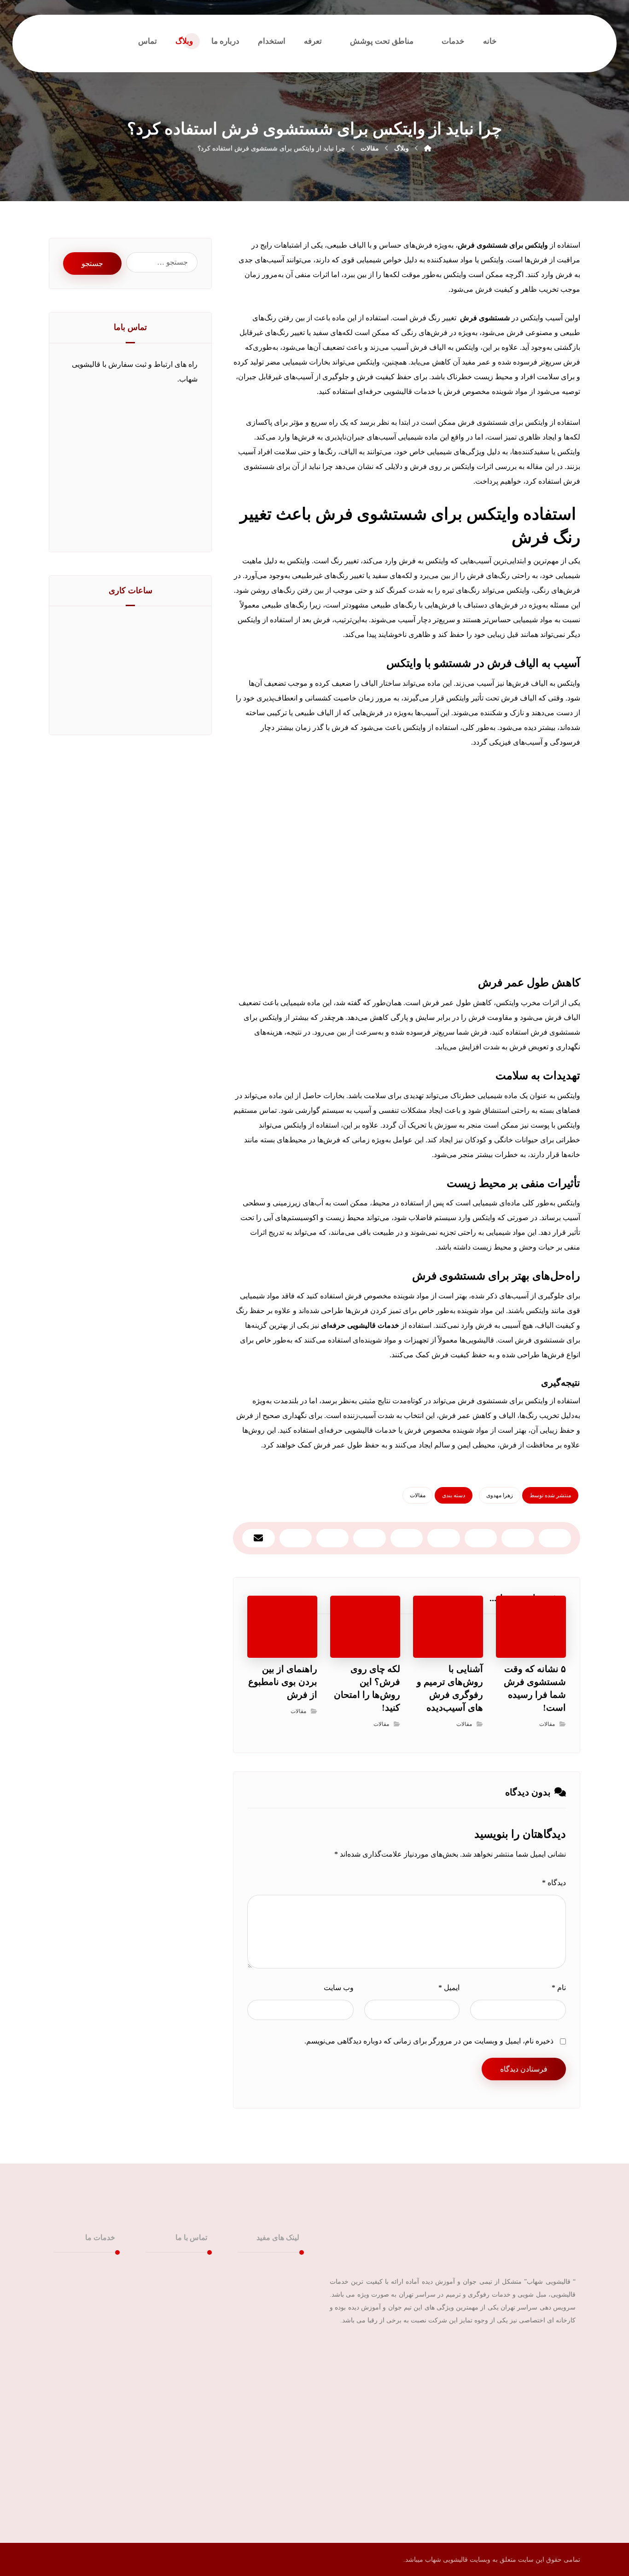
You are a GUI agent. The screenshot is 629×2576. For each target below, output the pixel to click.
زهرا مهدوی (500, 1495)
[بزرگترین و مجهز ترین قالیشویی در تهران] (550, 41)
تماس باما (273, 2313)
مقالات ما (274, 2298)
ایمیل (449, 1988)
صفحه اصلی (270, 2269)
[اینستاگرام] (566, 2350)
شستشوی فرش (485, 318)
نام (559, 1988)
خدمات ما (273, 2284)
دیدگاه (554, 1883)
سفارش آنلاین (267, 2328)
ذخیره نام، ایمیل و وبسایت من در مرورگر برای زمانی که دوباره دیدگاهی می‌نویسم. (429, 2041)
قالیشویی (90, 2269)
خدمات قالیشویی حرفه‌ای (359, 1325)
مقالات (418, 1495)
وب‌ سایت (339, 1988)
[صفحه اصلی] (428, 148)
